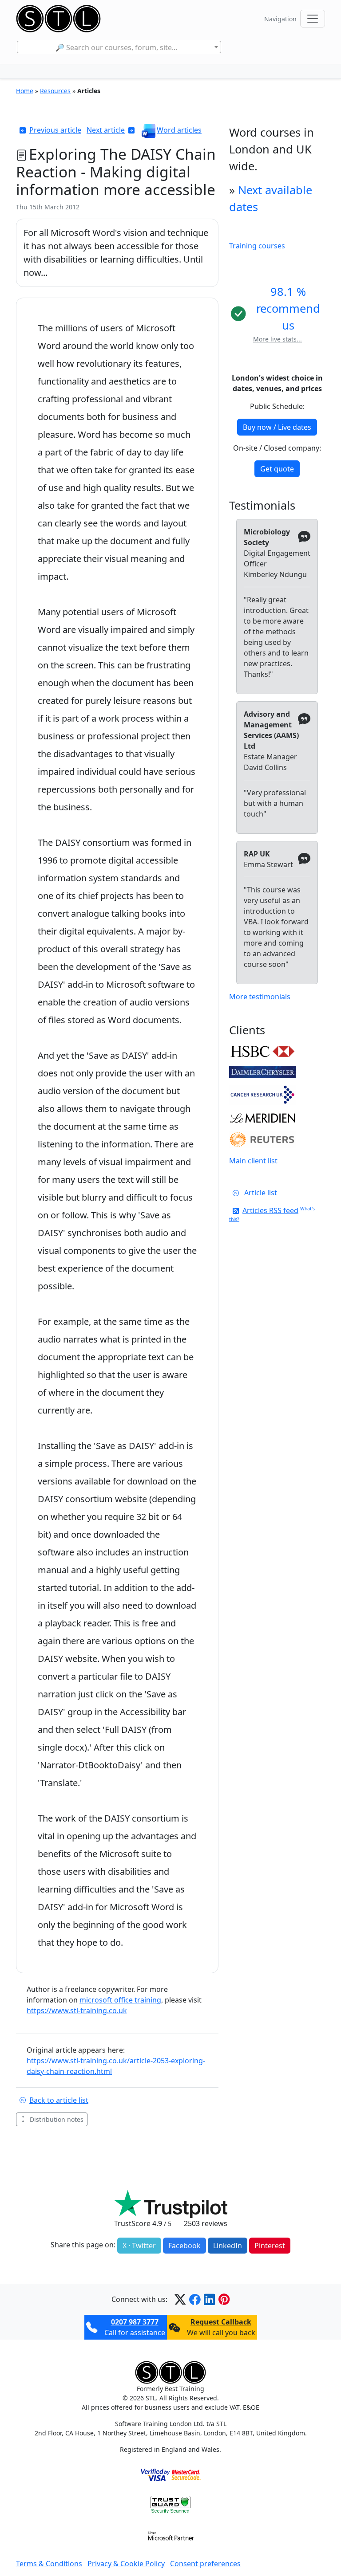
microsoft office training (120, 2000)
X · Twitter (139, 2246)
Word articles (179, 130)
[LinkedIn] (209, 2299)
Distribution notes (57, 2119)
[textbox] (119, 47)
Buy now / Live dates (277, 427)
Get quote (277, 469)
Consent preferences (205, 2564)
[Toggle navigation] (313, 19)
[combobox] (119, 47)
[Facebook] (195, 2299)
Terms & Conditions (49, 2564)
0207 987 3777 (135, 2322)
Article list (260, 1193)
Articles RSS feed (270, 1210)
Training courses (257, 246)
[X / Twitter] (180, 2299)
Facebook (184, 2246)
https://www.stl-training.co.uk (77, 2011)
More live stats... (278, 339)
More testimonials (260, 997)
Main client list (253, 1161)
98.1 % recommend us (288, 308)
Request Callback (221, 2322)
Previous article (55, 130)
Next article (106, 130)
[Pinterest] (224, 2299)
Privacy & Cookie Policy (126, 2564)
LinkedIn (228, 2246)
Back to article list (59, 2100)
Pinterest (270, 2246)
